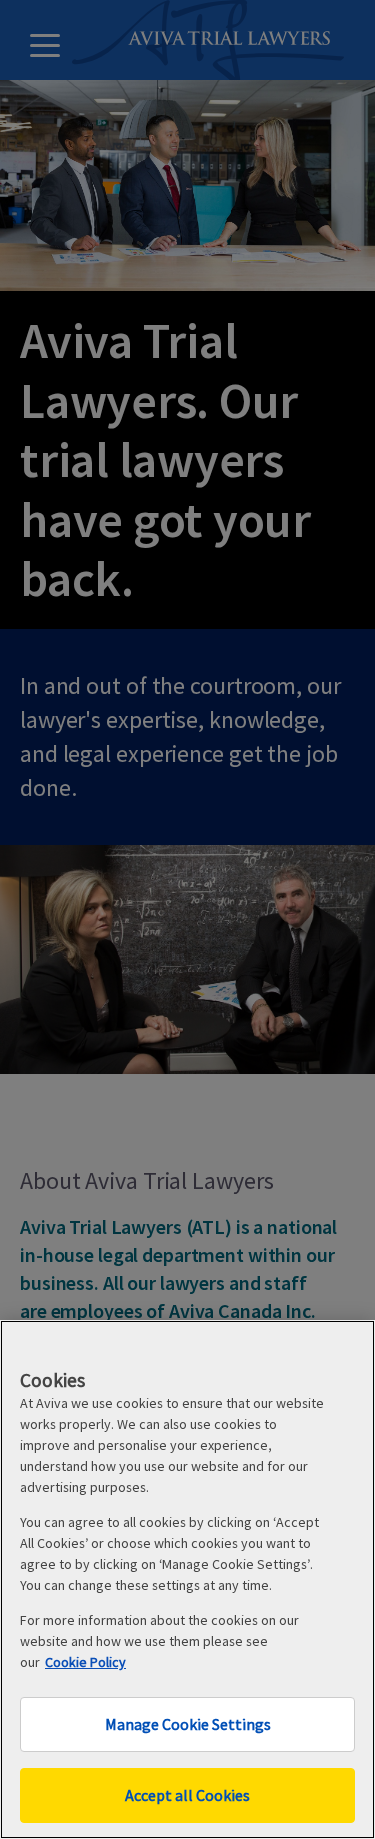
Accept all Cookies (187, 1795)
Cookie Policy (85, 1662)
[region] (187, 1579)
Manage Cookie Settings (188, 1724)
